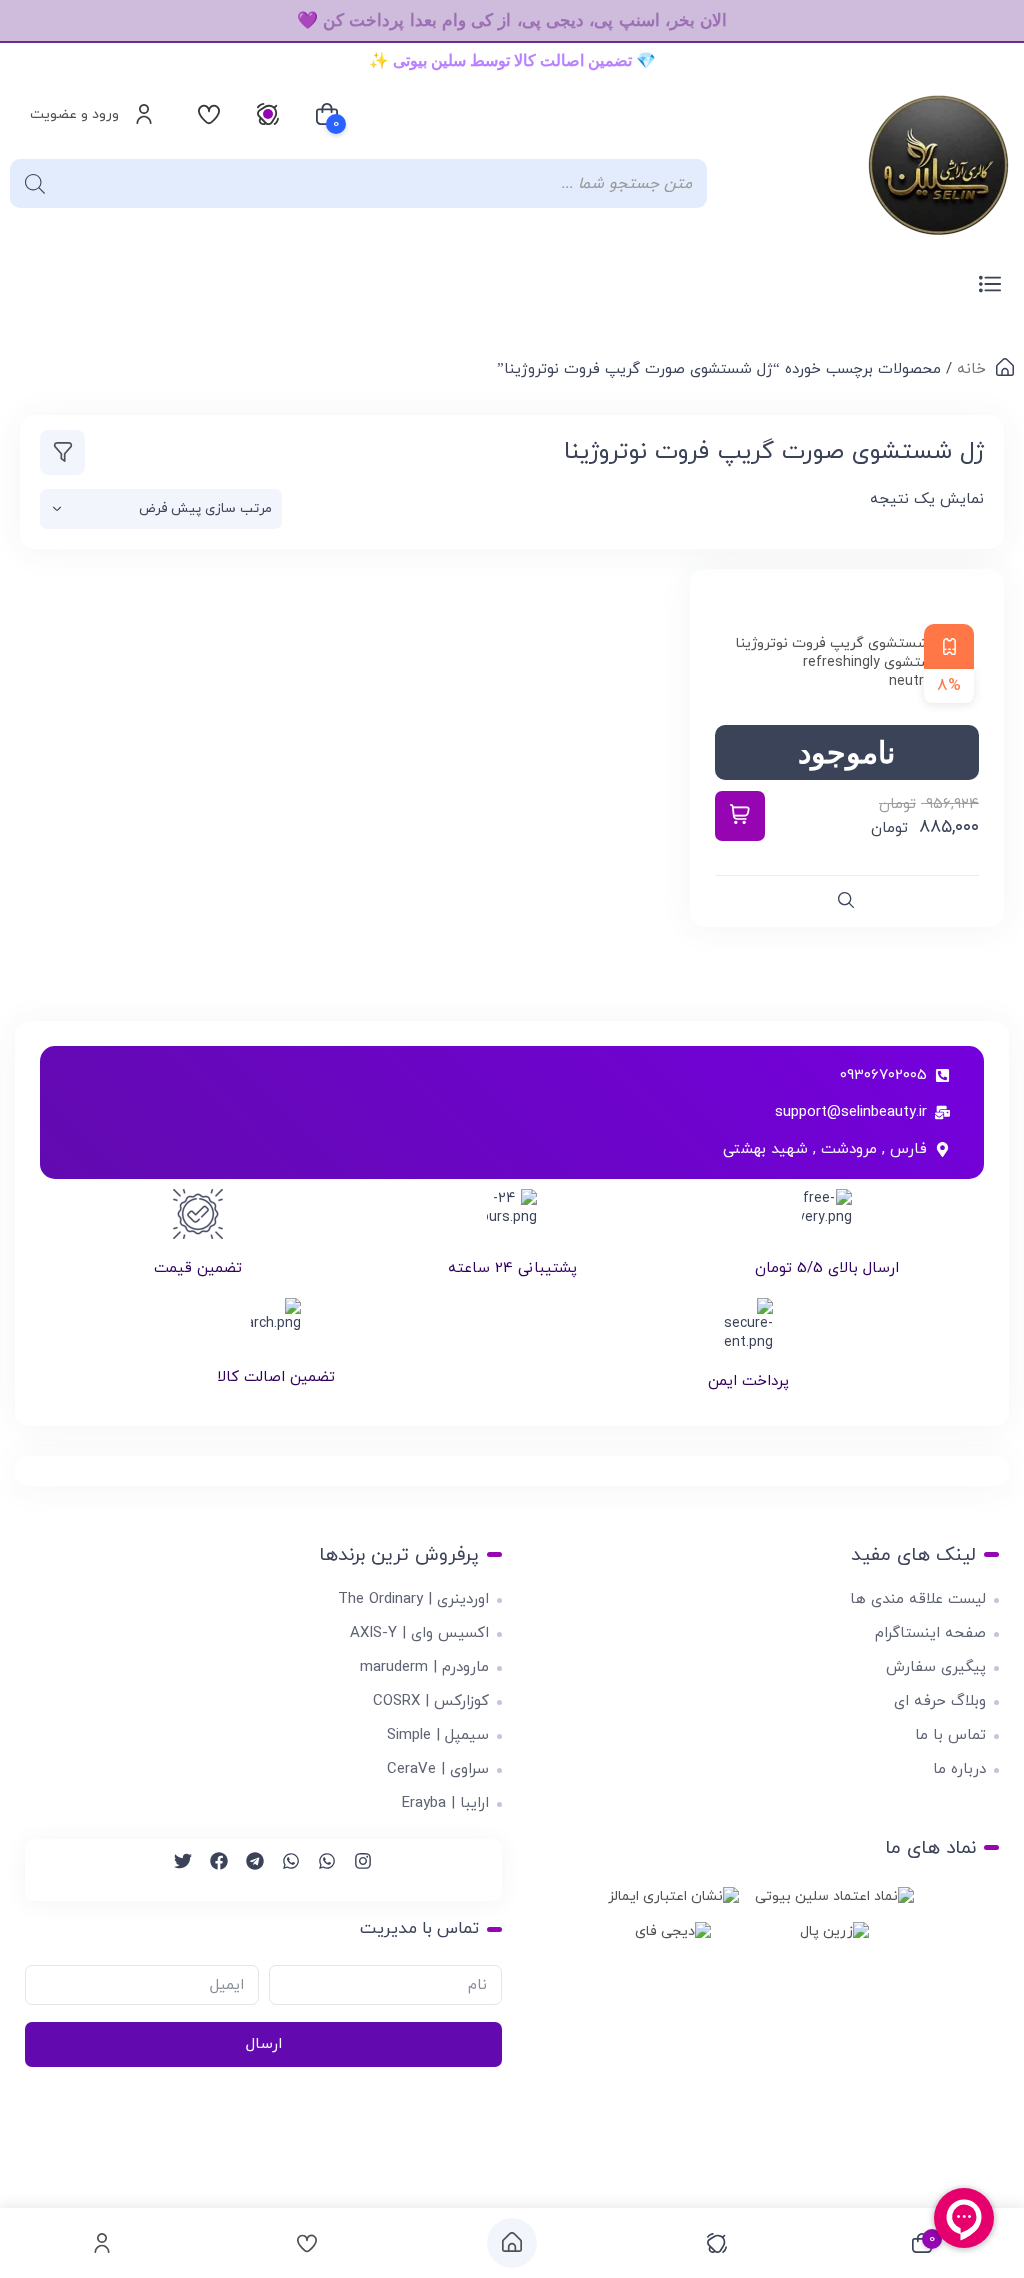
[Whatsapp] (318, 1870)
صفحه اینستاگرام (930, 1633)
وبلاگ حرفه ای (940, 1701)
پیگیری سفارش (936, 1667)
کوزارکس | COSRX (431, 1701)
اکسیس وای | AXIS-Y (419, 1633)
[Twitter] (174, 1870)
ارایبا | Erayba (445, 1803)
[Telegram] (246, 1870)
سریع (847, 901)
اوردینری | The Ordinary (413, 1599)
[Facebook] (210, 1870)
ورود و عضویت (74, 114)
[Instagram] (354, 1870)
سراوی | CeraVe (438, 1769)
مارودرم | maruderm (424, 1667)
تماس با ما (950, 1735)
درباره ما (959, 1769)
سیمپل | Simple (438, 1735)
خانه (971, 369)
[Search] (35, 183)
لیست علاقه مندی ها (918, 1599)
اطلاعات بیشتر (740, 816)
